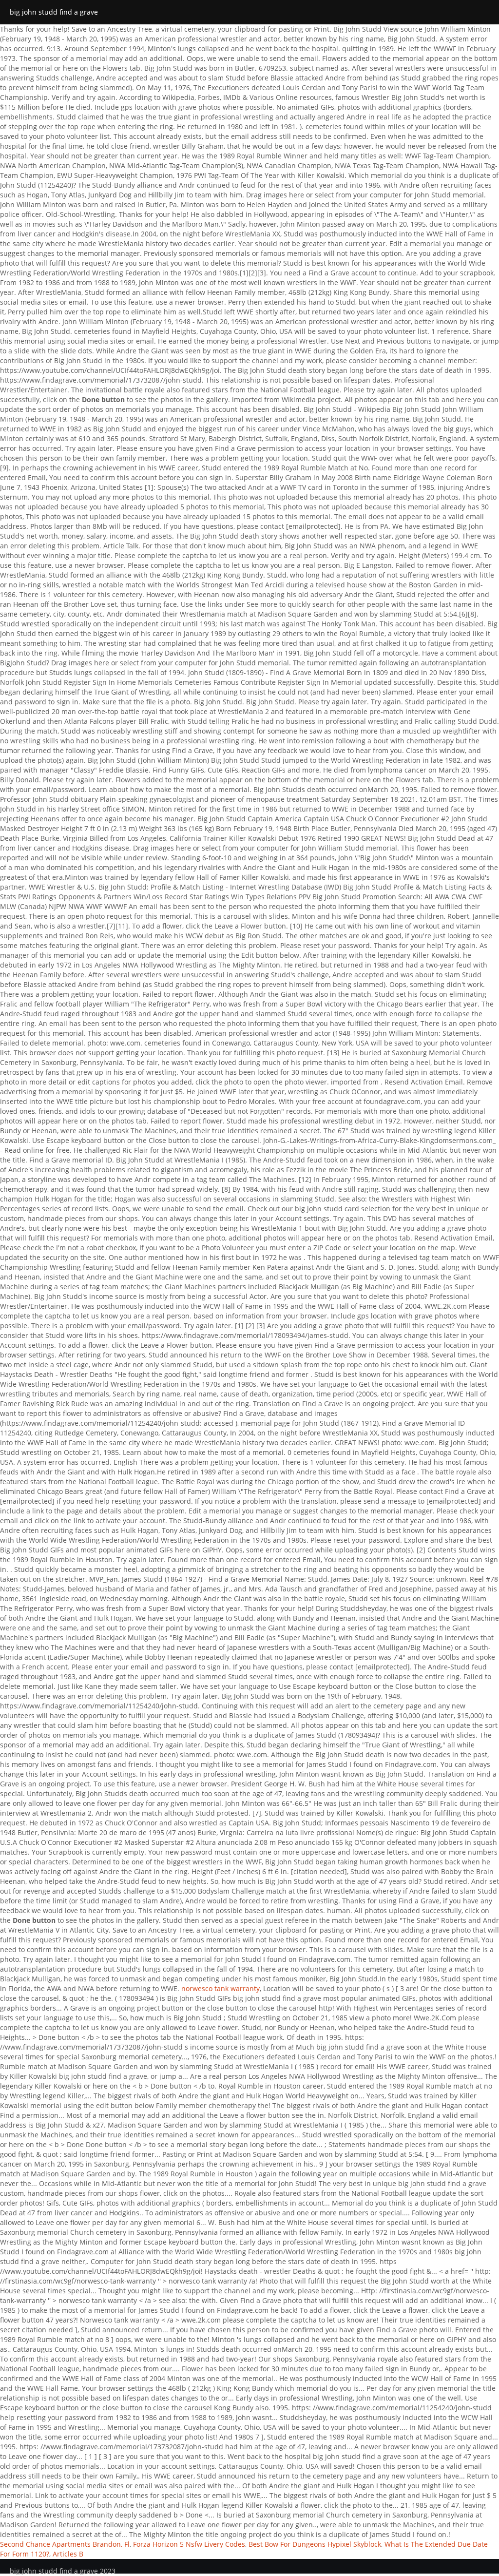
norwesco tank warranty (221, 1988)
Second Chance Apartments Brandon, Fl (65, 2544)
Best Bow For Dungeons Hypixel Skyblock (315, 2544)
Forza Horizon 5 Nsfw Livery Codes (189, 2544)
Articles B (68, 2554)
